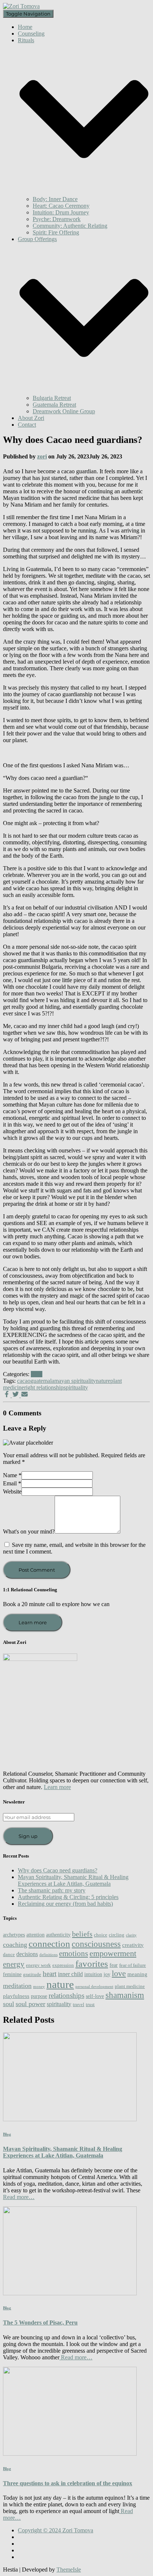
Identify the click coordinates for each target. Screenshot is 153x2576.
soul (9, 2004)
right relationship (44, 1387)
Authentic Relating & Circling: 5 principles (68, 1897)
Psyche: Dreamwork (57, 219)
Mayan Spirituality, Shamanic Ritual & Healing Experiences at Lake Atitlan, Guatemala (73, 1880)
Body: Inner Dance (55, 199)
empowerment (113, 1953)
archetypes (14, 1935)
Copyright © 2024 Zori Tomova (56, 2530)
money (39, 1987)
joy (107, 1974)
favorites (92, 1963)
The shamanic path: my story (52, 1890)
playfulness (16, 1996)
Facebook (24, 2539)
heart (50, 1974)
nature (103, 1381)
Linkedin (24, 2559)
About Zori (31, 418)
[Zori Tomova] (21, 6)
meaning (137, 1974)
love (119, 1973)
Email (12, 1483)
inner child (70, 1974)
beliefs (82, 1934)
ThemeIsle (69, 2570)
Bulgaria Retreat (52, 398)
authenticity (58, 1935)
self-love (95, 1996)
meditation (17, 1986)
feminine (12, 1974)
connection (49, 1943)
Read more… (19, 2197)
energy (14, 1964)
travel (79, 2005)
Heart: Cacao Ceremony (61, 206)
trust (90, 2005)
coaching (15, 1945)
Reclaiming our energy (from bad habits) (65, 1904)
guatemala (42, 1381)
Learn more (33, 1622)
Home (25, 27)
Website (12, 1491)
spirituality (76, 1387)
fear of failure (133, 1965)
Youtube (24, 2552)
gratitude (32, 1975)
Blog (37, 1374)
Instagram (24, 2546)
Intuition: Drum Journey (61, 212)
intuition (93, 1974)
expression (63, 1965)
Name (12, 1475)
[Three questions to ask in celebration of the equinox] (70, 2454)
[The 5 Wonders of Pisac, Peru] (70, 2293)
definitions (48, 1955)
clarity (131, 1935)
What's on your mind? (29, 1531)
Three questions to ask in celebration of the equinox (68, 2483)
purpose (39, 1996)
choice (101, 1935)
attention (35, 1935)
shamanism (125, 1995)
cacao (24, 1381)
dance (9, 1955)
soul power (30, 2004)
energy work (38, 1965)
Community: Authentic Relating (70, 226)
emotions (74, 1953)
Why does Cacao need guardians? (58, 1870)
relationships (66, 1996)
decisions (27, 1954)
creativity (133, 1945)
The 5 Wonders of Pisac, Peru (40, 2323)
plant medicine (130, 1986)
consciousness (96, 1944)
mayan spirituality (75, 1381)
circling (117, 1935)
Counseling (31, 34)
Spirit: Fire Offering (56, 232)
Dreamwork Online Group (64, 411)
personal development (94, 1987)
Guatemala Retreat (54, 405)
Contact (27, 425)
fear (114, 1965)
